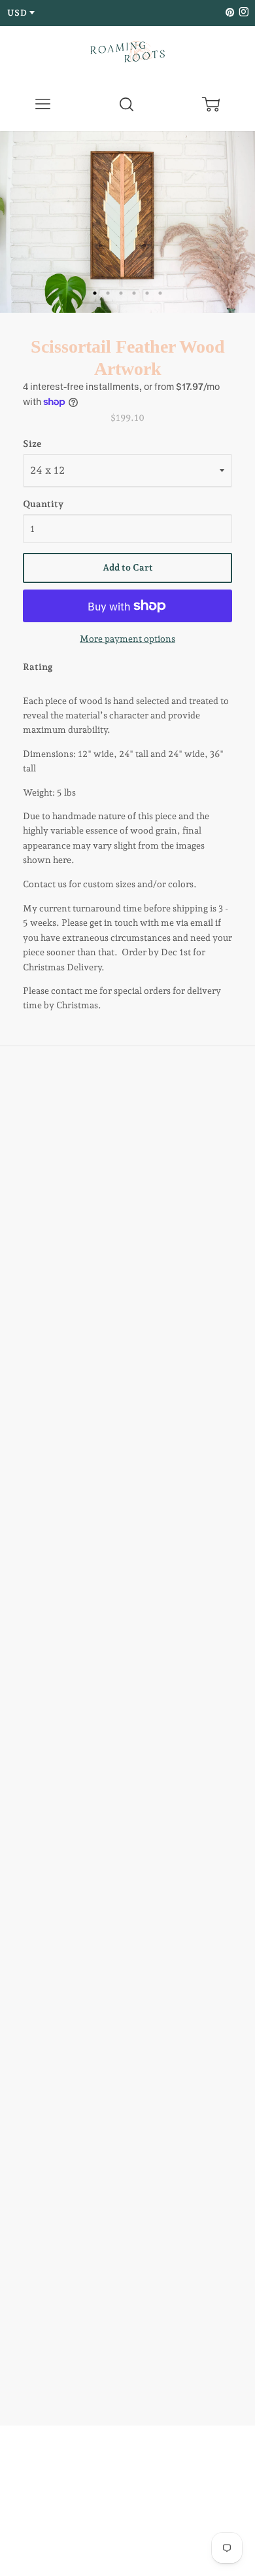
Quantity (43, 504)
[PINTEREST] (229, 13)
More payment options (127, 639)
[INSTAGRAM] (242, 13)
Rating (38, 667)
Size (32, 444)
